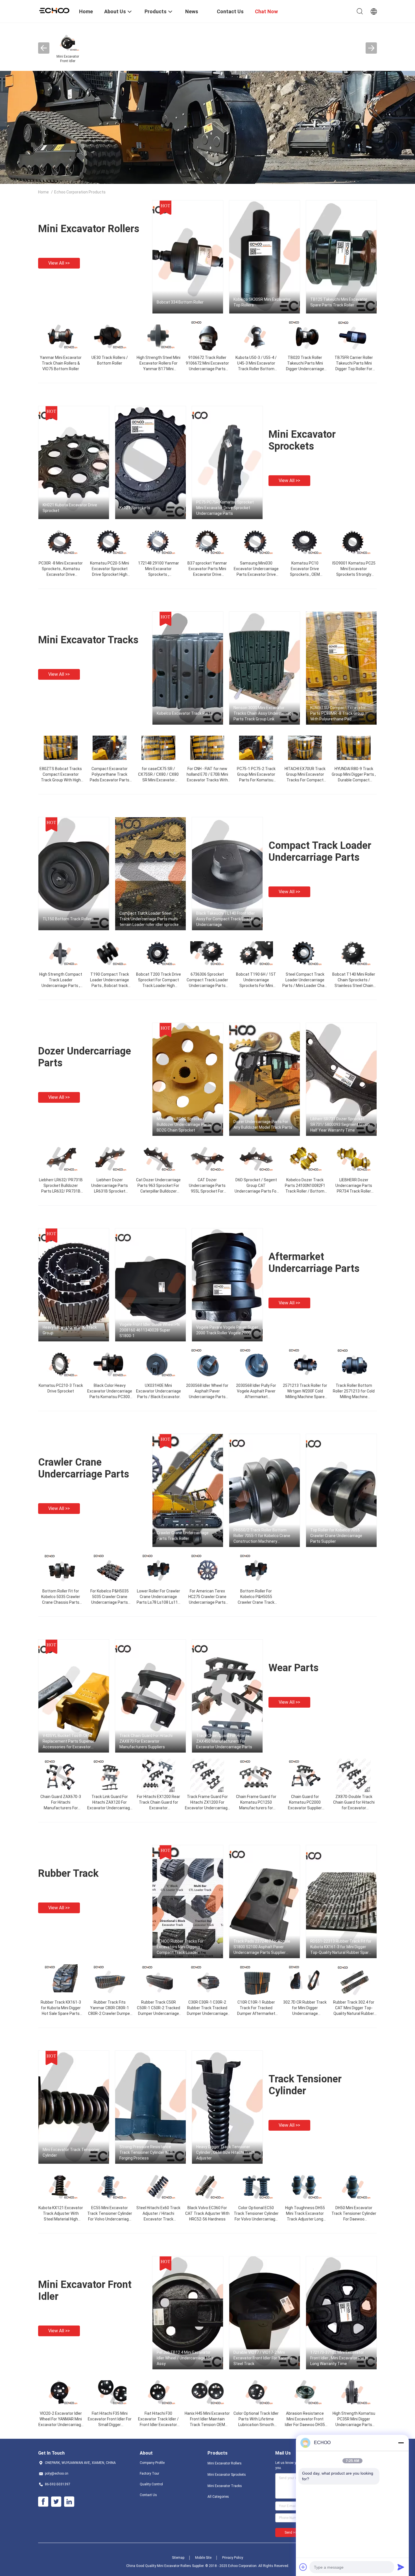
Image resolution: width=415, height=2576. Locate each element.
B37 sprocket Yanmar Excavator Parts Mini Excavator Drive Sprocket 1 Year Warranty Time (207, 574)
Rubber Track (68, 1873)
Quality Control (151, 2484)
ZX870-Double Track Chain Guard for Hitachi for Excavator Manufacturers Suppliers (354, 1808)
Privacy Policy (233, 2558)
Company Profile (152, 2463)
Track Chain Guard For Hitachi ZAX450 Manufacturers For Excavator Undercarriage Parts (224, 1741)
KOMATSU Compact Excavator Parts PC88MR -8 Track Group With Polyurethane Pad (338, 713)
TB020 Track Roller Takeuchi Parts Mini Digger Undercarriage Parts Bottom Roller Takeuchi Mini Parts (305, 369)
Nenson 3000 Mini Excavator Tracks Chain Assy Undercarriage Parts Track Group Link (264, 713)
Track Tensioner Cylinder (305, 2085)
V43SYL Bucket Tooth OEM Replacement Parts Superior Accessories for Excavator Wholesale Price (68, 1742)
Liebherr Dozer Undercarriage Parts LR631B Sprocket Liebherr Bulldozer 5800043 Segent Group (110, 1191)
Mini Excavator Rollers (89, 229)
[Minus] (401, 2443)
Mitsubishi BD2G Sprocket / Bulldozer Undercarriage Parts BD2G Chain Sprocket (184, 1124)
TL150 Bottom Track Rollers (68, 919)
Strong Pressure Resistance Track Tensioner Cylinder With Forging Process (146, 2152)
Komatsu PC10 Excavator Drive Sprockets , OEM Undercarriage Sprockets (305, 574)
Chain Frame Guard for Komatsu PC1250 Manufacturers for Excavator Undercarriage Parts (256, 1808)
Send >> (291, 2533)
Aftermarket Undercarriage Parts (314, 1263)
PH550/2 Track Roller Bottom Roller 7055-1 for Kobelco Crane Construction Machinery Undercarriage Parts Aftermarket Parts (264, 1536)
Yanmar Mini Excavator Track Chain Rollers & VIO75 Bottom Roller (61, 363)
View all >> (59, 263)
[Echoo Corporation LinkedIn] (69, 2502)
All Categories (218, 2497)
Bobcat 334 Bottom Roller (180, 302)
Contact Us (148, 2495)
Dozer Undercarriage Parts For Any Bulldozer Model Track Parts (263, 1124)
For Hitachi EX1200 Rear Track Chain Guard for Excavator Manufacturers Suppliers (159, 1808)
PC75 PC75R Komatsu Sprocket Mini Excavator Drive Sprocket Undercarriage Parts (225, 508)
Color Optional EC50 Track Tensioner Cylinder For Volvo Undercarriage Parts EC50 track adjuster (256, 2219)
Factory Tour (149, 2473)
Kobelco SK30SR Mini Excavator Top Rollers (262, 302)
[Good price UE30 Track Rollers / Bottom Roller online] (110, 336)
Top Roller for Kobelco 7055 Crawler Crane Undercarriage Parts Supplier (336, 1536)
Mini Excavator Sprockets (302, 440)
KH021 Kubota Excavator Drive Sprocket (70, 508)
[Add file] (303, 2567)
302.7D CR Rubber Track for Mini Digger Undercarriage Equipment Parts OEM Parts (305, 2013)
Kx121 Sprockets (135, 508)
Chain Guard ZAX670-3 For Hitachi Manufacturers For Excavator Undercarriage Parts (61, 1808)
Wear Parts (293, 1668)
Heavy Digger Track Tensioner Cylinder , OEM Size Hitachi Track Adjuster (226, 2152)
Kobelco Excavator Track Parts (185, 713)
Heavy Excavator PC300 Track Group (70, 1330)
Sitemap (178, 2558)
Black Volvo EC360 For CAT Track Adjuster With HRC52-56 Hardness (207, 2213)
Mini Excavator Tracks (88, 640)
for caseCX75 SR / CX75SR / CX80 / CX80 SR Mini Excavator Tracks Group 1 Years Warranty (158, 780)
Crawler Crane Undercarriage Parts (84, 1468)
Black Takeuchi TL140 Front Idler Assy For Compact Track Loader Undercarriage (226, 919)
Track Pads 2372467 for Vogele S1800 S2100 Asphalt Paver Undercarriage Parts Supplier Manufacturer (262, 1947)
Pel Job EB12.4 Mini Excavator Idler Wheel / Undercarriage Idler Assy (185, 2358)
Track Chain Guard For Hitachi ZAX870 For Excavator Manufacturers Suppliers (146, 1741)
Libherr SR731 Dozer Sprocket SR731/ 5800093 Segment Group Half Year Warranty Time (340, 1124)
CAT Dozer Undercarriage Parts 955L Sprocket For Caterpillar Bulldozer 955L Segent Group (207, 1191)
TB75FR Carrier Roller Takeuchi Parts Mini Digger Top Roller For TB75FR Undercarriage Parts (354, 369)
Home (43, 192)
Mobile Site (203, 2558)
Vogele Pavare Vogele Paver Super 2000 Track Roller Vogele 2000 (227, 1330)
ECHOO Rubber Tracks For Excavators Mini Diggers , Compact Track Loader (180, 1947)
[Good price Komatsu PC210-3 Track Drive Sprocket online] (61, 1364)
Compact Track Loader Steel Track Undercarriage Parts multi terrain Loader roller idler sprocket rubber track (150, 919)
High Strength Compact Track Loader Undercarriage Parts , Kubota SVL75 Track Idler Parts (61, 986)
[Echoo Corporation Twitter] (56, 2502)
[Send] (401, 2567)
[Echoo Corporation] (55, 10)
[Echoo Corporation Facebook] (43, 2502)
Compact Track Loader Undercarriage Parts (320, 851)
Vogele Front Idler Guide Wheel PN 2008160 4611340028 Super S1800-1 (149, 1330)
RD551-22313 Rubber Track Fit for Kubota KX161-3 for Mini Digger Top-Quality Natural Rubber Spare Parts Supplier (341, 1947)
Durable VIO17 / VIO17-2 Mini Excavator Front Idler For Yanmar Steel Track (263, 2358)
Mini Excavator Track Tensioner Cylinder (71, 2152)
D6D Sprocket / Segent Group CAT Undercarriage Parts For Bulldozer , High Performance (256, 1191)
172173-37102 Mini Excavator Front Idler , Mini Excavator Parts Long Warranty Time (339, 2358)
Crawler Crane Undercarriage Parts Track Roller (183, 1536)
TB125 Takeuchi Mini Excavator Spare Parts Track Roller (339, 302)
